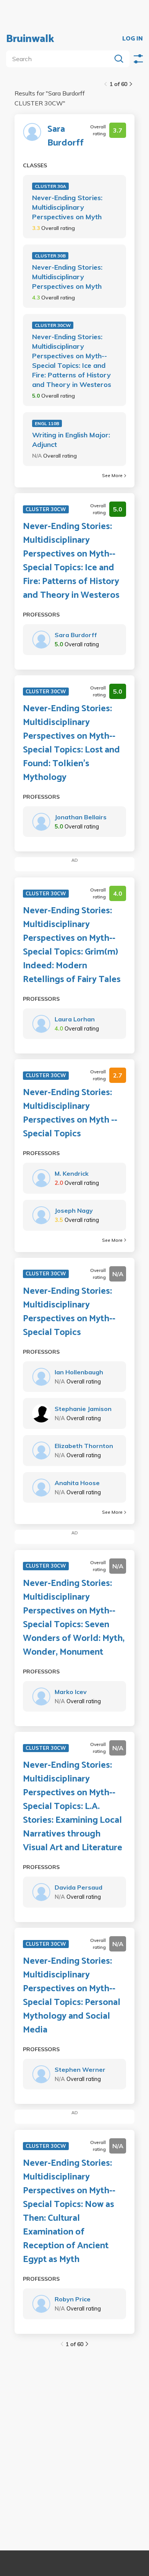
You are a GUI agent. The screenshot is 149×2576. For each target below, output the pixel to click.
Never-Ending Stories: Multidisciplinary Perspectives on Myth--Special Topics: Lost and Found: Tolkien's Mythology (71, 743)
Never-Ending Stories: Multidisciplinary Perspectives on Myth (67, 207)
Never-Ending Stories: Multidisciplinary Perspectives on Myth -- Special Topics (70, 1113)
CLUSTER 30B (50, 256)
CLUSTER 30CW (53, 325)
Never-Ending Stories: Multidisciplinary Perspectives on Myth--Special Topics (69, 1312)
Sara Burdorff (66, 136)
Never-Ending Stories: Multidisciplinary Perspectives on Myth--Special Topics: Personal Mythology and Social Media (72, 1996)
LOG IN (133, 39)
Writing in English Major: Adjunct (71, 440)
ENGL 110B (47, 423)
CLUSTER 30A (50, 186)
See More (112, 475)
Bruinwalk (30, 39)
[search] (60, 59)
